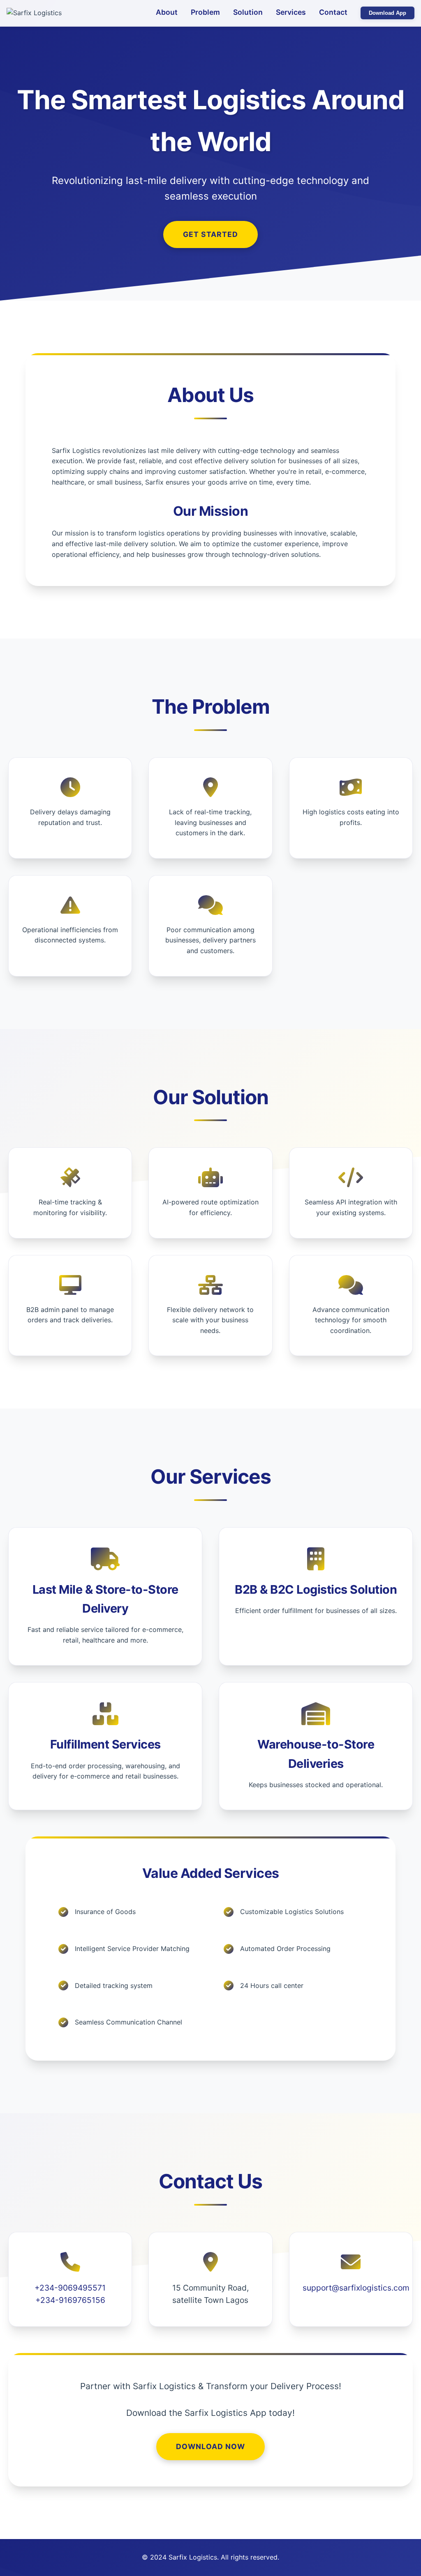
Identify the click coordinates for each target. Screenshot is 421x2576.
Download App (387, 13)
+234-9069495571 (70, 2288)
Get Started (210, 234)
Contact (333, 12)
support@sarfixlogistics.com (356, 2288)
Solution (248, 12)
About (167, 12)
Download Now (210, 2446)
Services (291, 12)
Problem (205, 12)
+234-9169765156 (70, 2300)
